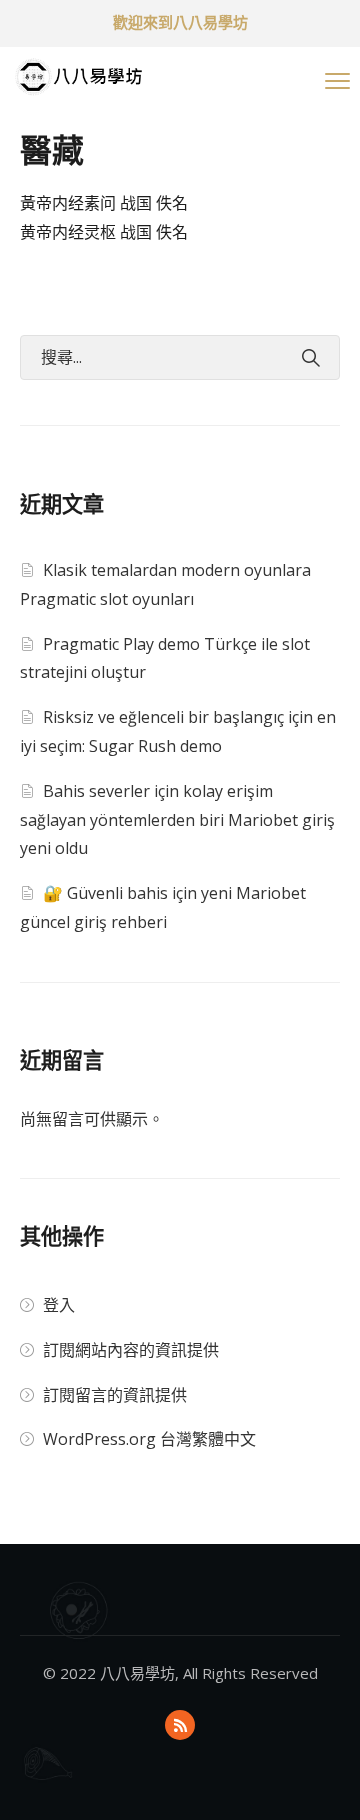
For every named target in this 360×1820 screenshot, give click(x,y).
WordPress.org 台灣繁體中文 (149, 1439)
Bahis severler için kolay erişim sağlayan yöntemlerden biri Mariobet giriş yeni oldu (177, 820)
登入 (59, 1305)
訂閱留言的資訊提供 (115, 1395)
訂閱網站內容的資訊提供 (131, 1350)
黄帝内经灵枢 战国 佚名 (104, 232)
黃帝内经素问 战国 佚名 (104, 203)
